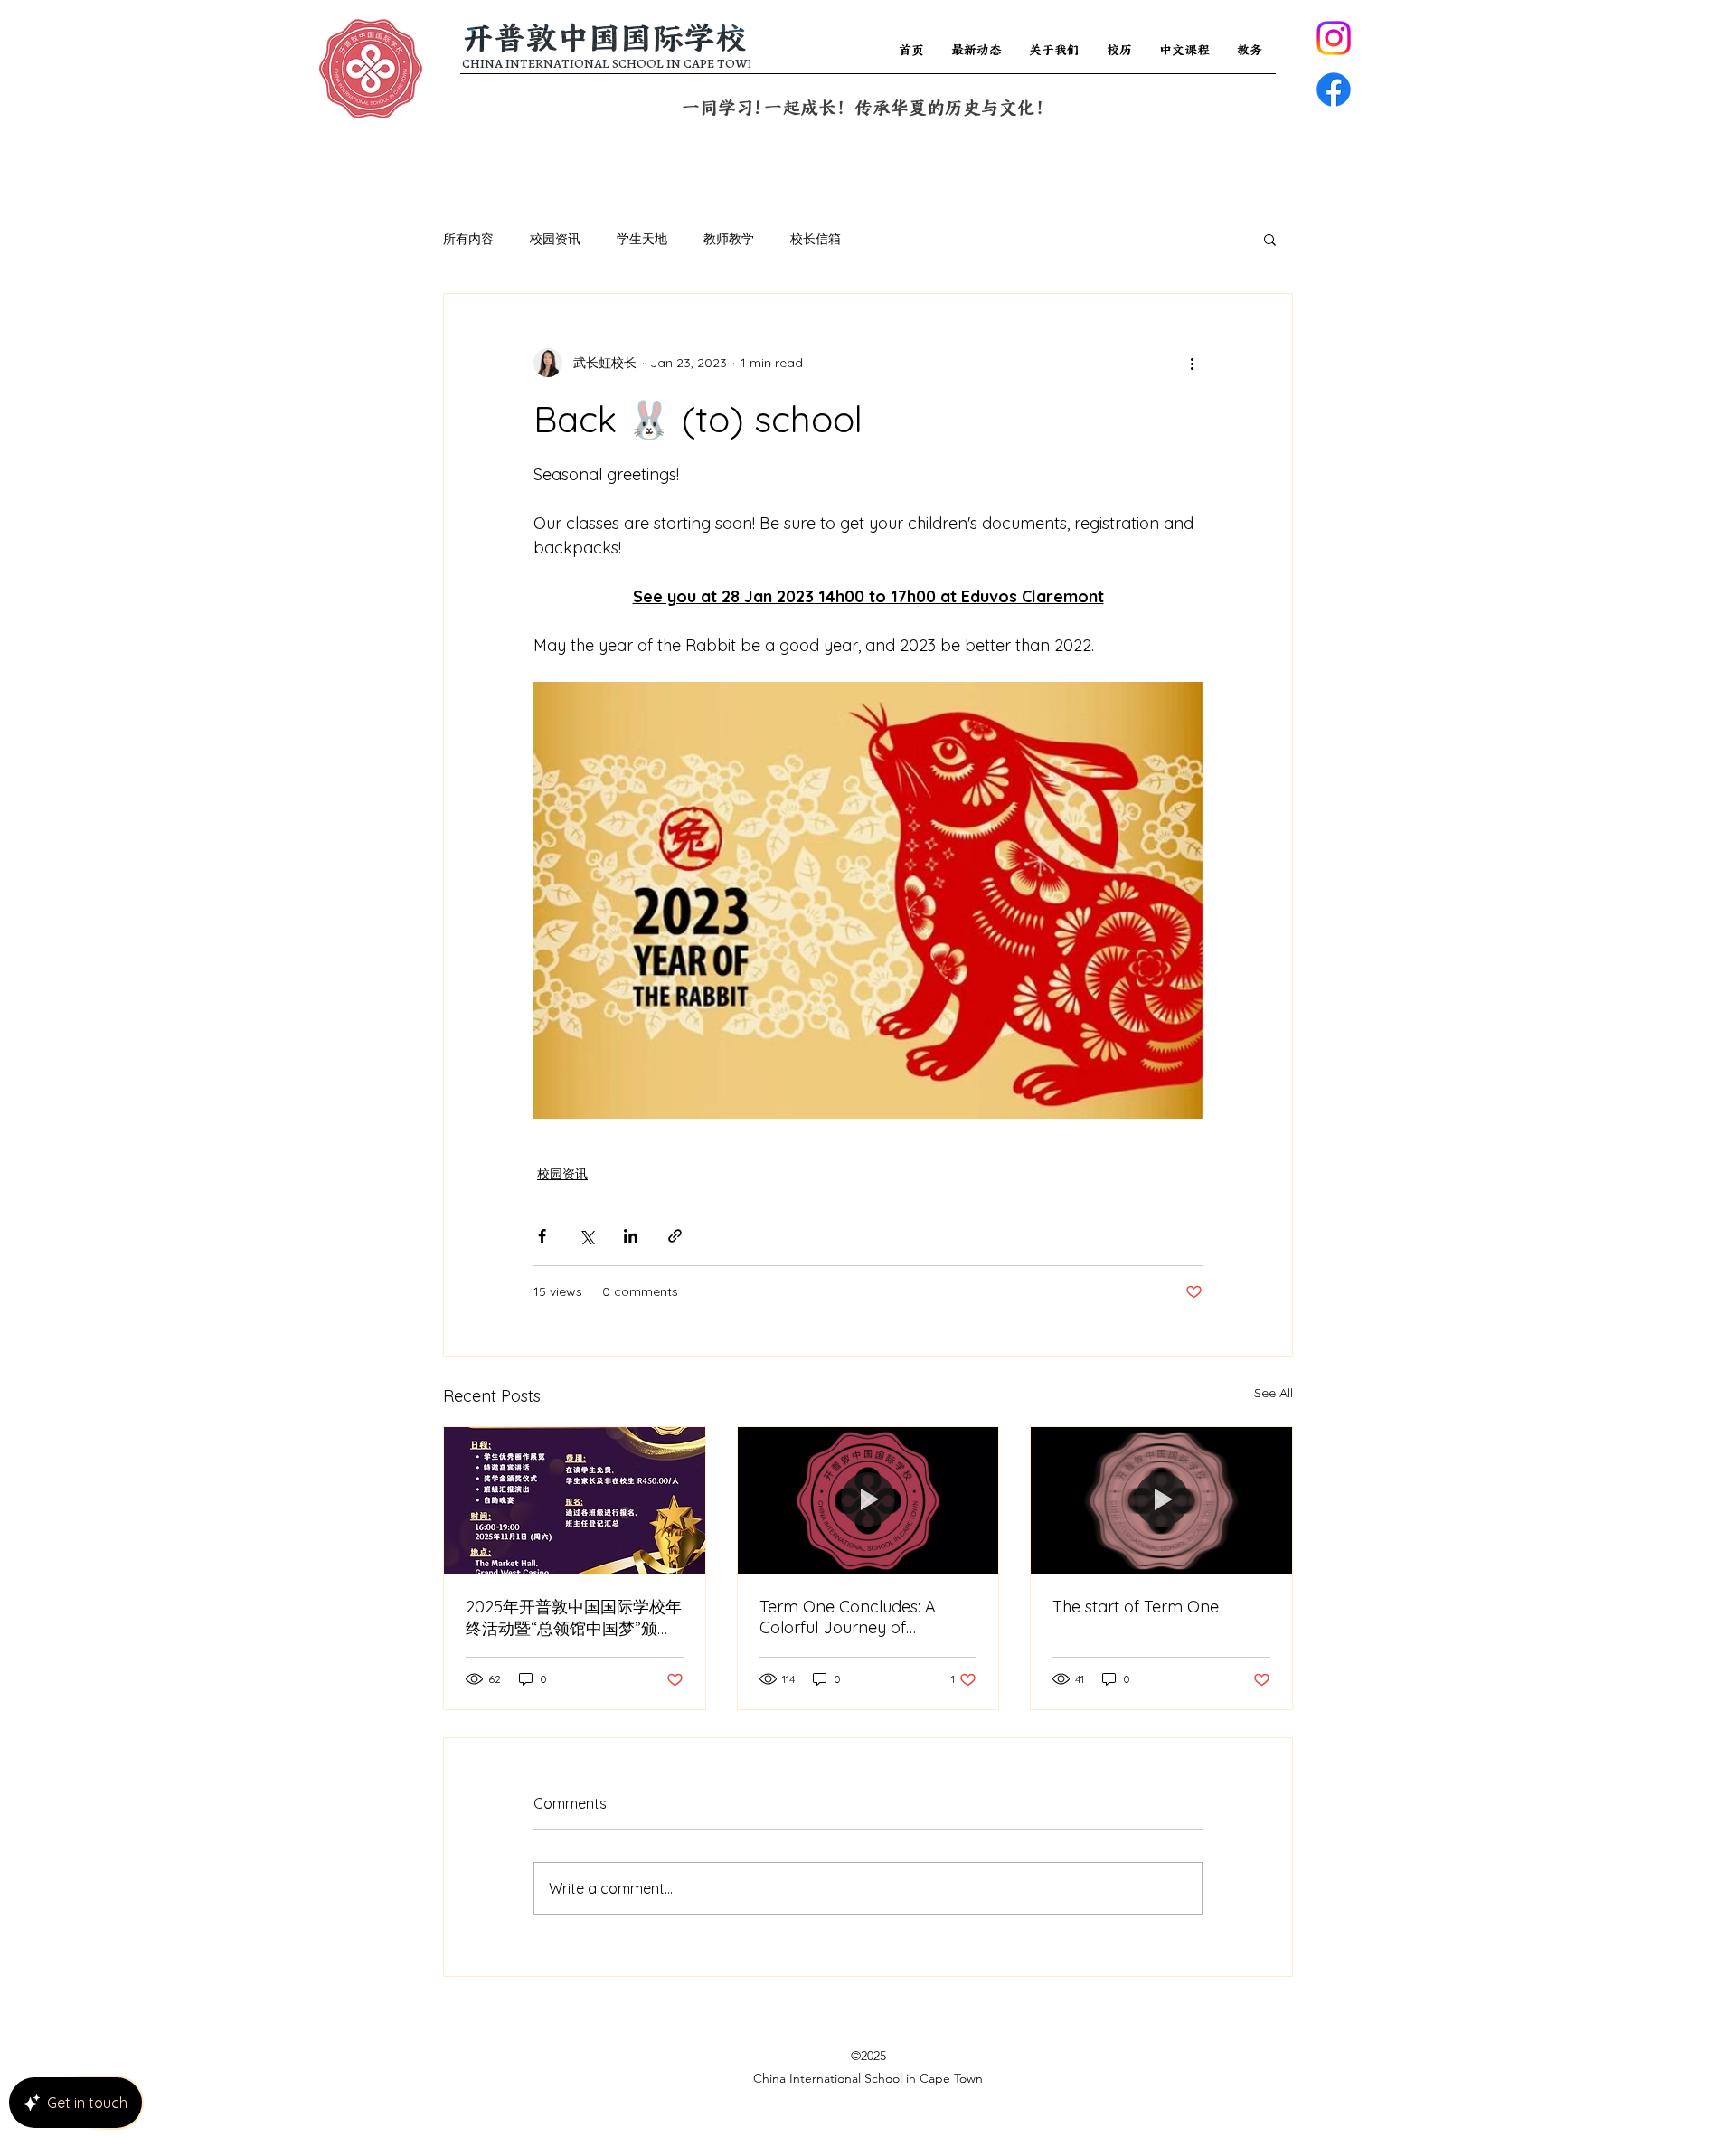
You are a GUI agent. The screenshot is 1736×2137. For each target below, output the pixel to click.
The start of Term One (1136, 1607)
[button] (1270, 239)
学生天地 (642, 239)
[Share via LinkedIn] (631, 1236)
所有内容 (468, 239)
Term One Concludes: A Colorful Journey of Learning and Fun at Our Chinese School (853, 1617)
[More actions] (1192, 363)
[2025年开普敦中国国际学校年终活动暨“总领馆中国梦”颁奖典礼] (575, 1500)
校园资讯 (555, 239)
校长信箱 (816, 239)
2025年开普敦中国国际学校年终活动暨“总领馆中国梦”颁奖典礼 (574, 1618)
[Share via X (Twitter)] (586, 1236)
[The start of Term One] (1161, 1500)
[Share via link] (675, 1236)
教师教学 (729, 239)
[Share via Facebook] (542, 1236)
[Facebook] (1334, 90)
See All (1274, 1393)
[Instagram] (1334, 38)
